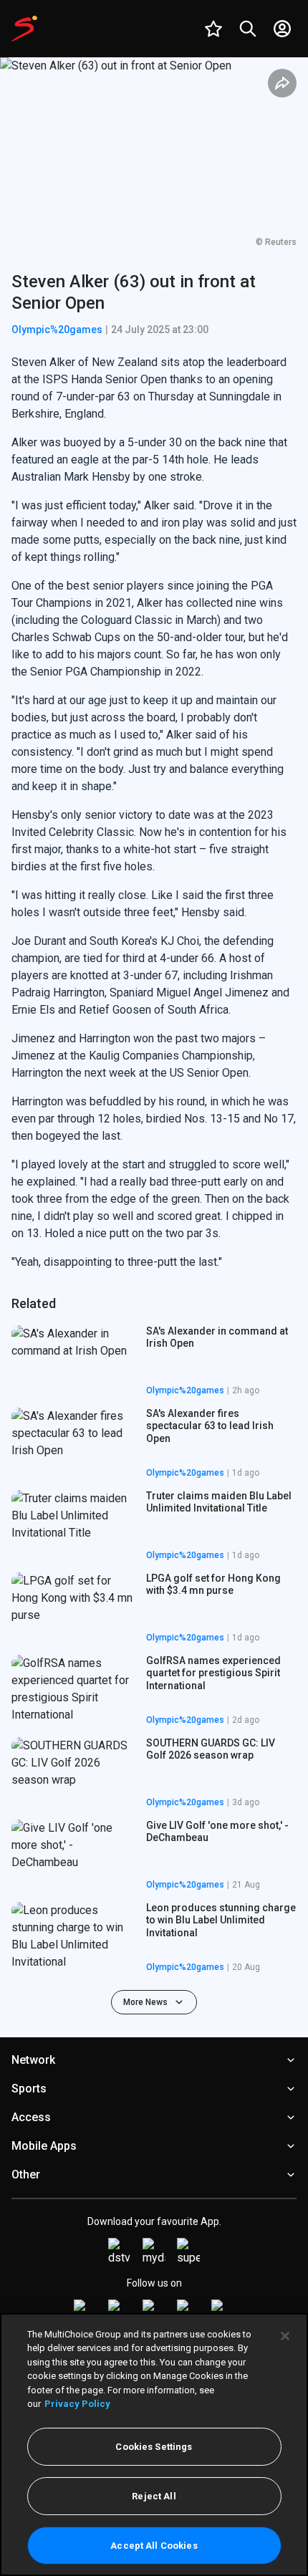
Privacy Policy (77, 2404)
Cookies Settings (154, 2447)
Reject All (154, 2496)
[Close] (285, 2336)
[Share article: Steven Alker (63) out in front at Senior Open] (282, 83)
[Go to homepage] (24, 29)
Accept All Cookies (154, 2546)
